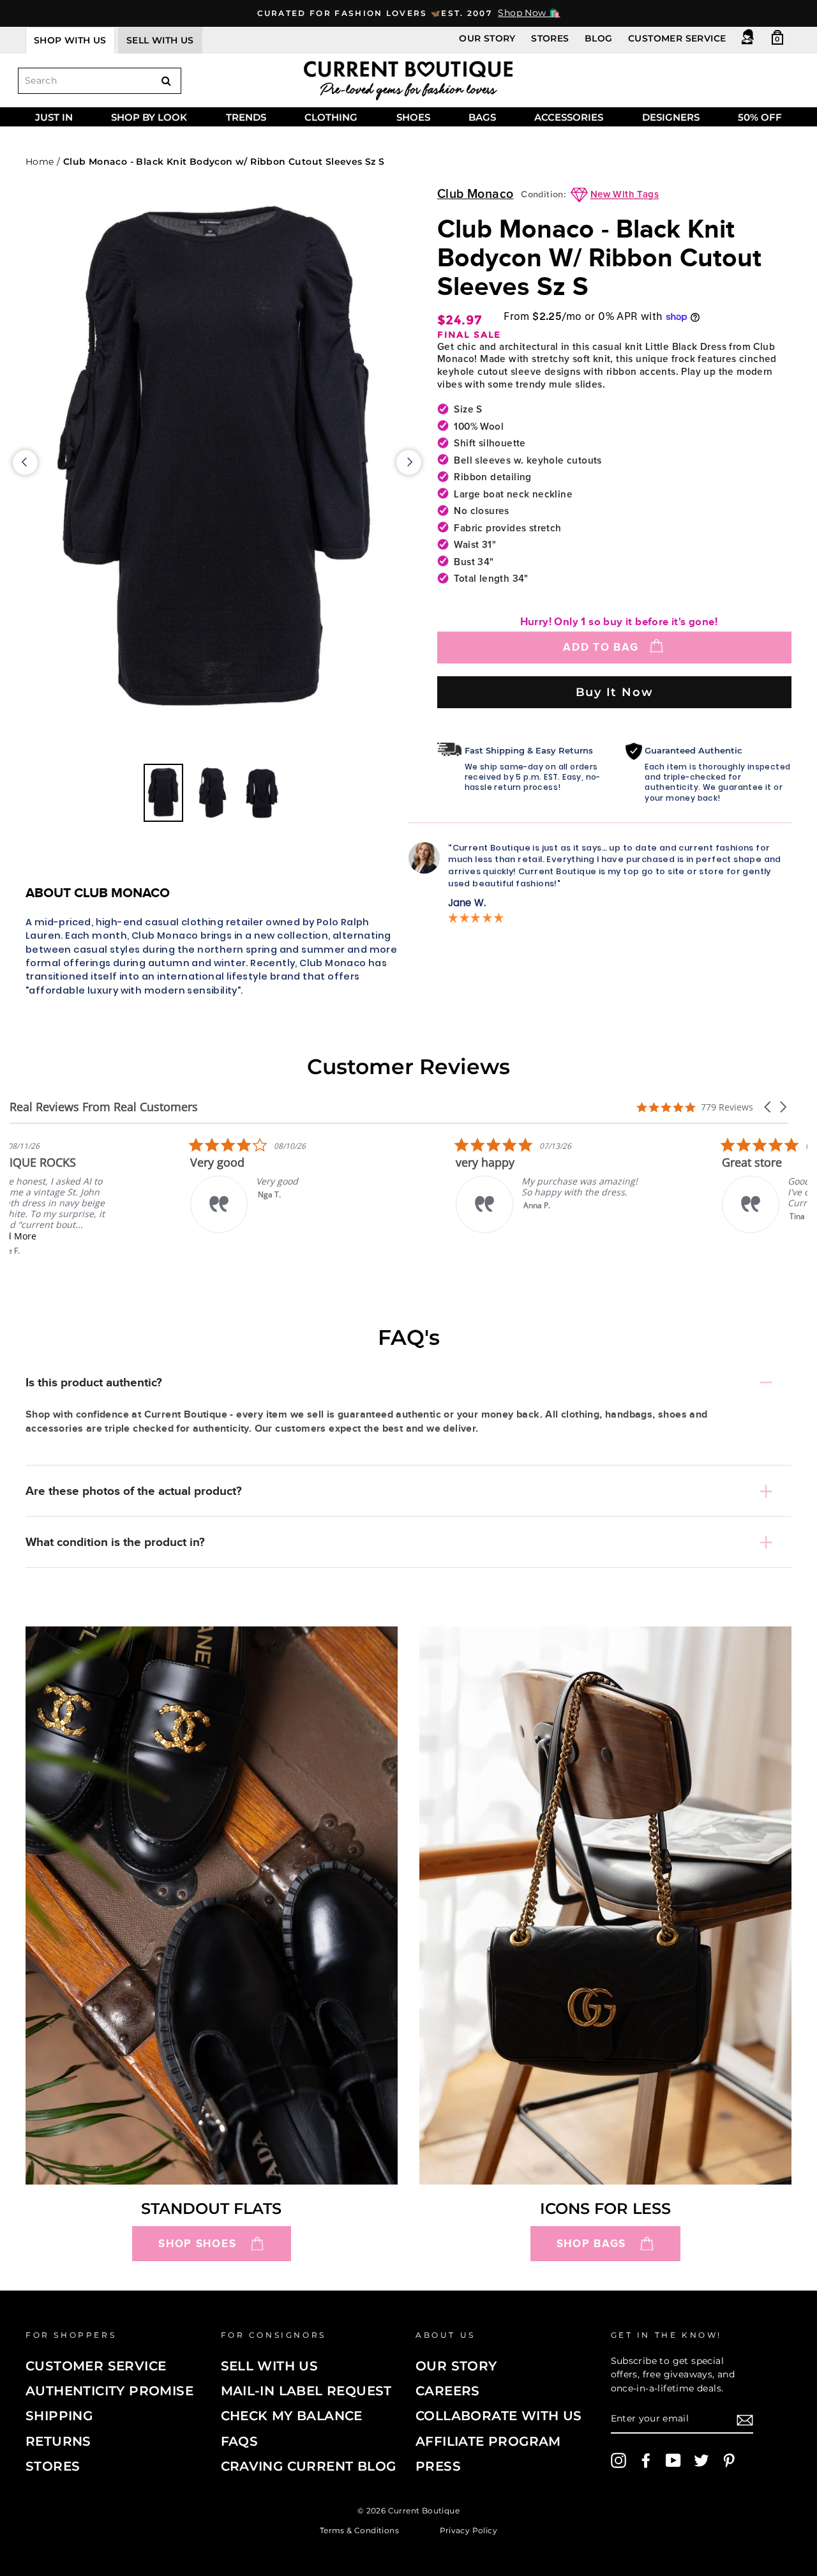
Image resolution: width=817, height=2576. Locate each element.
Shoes (413, 117)
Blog (599, 38)
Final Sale (469, 335)
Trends (246, 117)
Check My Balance (292, 2416)
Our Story (487, 38)
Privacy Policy (469, 2530)
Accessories (569, 117)
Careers (448, 2391)
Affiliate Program (488, 2441)
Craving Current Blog (309, 2466)
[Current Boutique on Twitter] (701, 2460)
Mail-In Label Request (306, 2391)
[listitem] (105, 1196)
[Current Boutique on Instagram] (618, 2460)
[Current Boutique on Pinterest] (729, 2460)
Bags (482, 117)
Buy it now (615, 692)
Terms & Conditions (359, 2530)
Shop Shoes (197, 2244)
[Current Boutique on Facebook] (646, 2460)
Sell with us (160, 40)
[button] (768, 1107)
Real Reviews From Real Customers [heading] (104, 1107)
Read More (99, 1236)
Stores (550, 38)
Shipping (59, 2416)
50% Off (760, 117)
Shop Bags (591, 2244)
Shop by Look (149, 117)
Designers (671, 117)
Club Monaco (475, 194)
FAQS (240, 2441)
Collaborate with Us (499, 2416)
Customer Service (677, 38)
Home (40, 162)
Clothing (331, 117)
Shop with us (70, 40)
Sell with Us (270, 2366)
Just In (54, 117)
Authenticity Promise (109, 2391)
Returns (58, 2441)
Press (438, 2466)
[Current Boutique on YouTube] (673, 2460)
